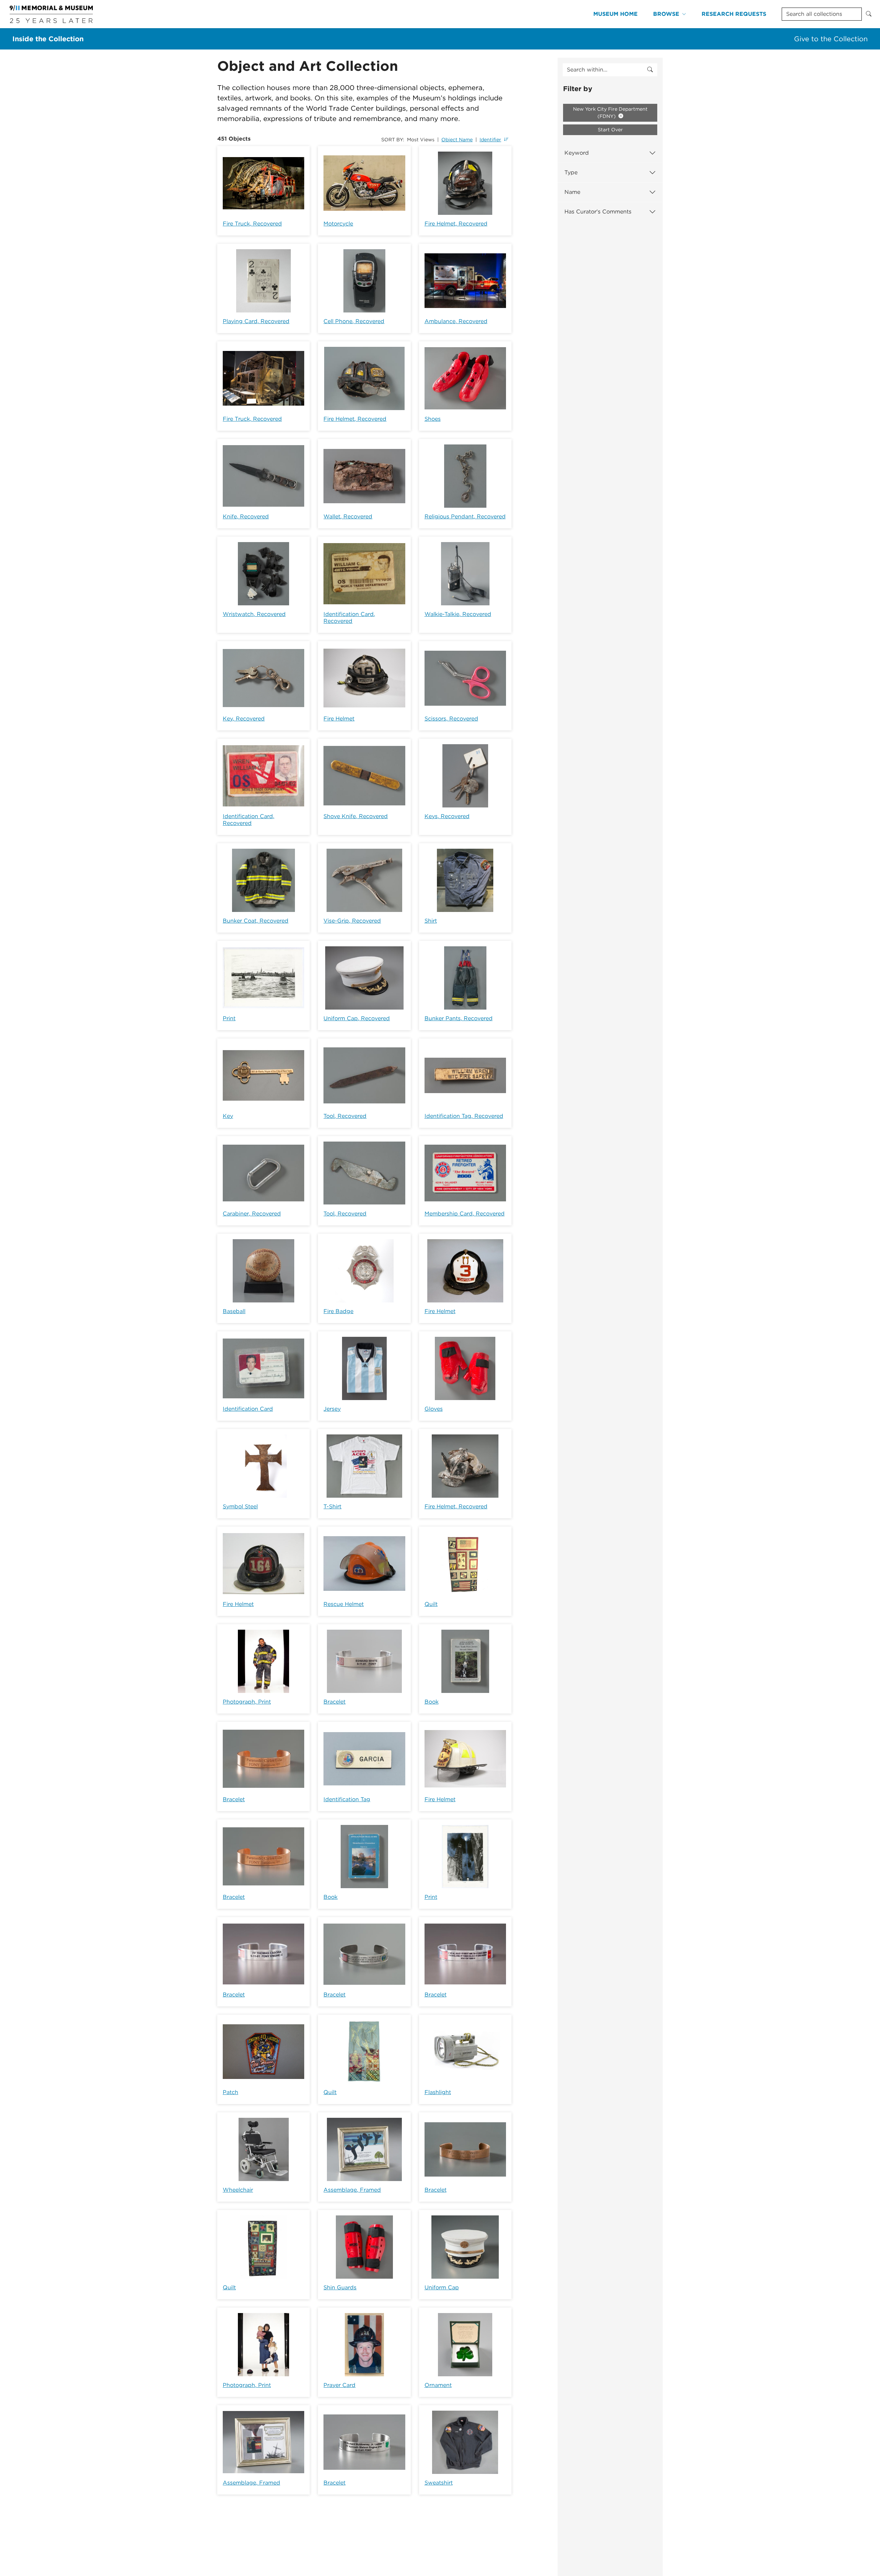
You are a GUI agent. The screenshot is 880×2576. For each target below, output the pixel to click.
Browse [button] (666, 14)
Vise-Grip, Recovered (352, 921)
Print (229, 1018)
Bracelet (334, 1702)
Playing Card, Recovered (256, 321)
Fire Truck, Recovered (252, 224)
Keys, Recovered (447, 816)
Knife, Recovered (246, 516)
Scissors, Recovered (451, 719)
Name (572, 192)
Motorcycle (338, 224)
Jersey (332, 1409)
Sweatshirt (439, 2483)
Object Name (457, 140)
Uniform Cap (442, 2287)
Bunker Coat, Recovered (256, 921)
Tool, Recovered (345, 1116)
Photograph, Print (247, 1702)
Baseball (234, 1311)
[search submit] (650, 70)
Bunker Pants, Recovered (459, 1018)
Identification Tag (347, 1799)
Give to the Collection (831, 39)
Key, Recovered (244, 719)
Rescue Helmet (344, 1604)
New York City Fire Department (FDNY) (610, 113)
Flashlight (438, 2092)
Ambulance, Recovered (456, 321)
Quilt (431, 1604)
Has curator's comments (598, 212)
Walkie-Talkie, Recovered (458, 614)
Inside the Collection (48, 39)
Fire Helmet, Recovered (456, 224)
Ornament (438, 2385)
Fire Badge (338, 1311)
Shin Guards (340, 2287)
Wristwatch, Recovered (254, 614)
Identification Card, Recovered (349, 618)
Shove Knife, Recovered (356, 816)
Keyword (577, 153)
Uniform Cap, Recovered (357, 1018)
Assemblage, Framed (352, 2190)
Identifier (490, 140)
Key (228, 1116)
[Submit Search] (869, 14)
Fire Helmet (339, 719)
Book (432, 1702)
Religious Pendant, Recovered (465, 516)
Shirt (431, 921)
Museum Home (615, 14)
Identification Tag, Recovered (464, 1116)
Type (571, 172)
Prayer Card (339, 2385)
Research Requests (734, 14)
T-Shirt (332, 1506)
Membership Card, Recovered (465, 1214)
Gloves (434, 1409)
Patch (230, 2092)
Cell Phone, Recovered (354, 321)
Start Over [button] (610, 130)
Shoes (433, 419)
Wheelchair (238, 2190)
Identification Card (248, 1409)
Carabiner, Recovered (252, 1214)
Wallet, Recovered (348, 516)
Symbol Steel (240, 1506)
